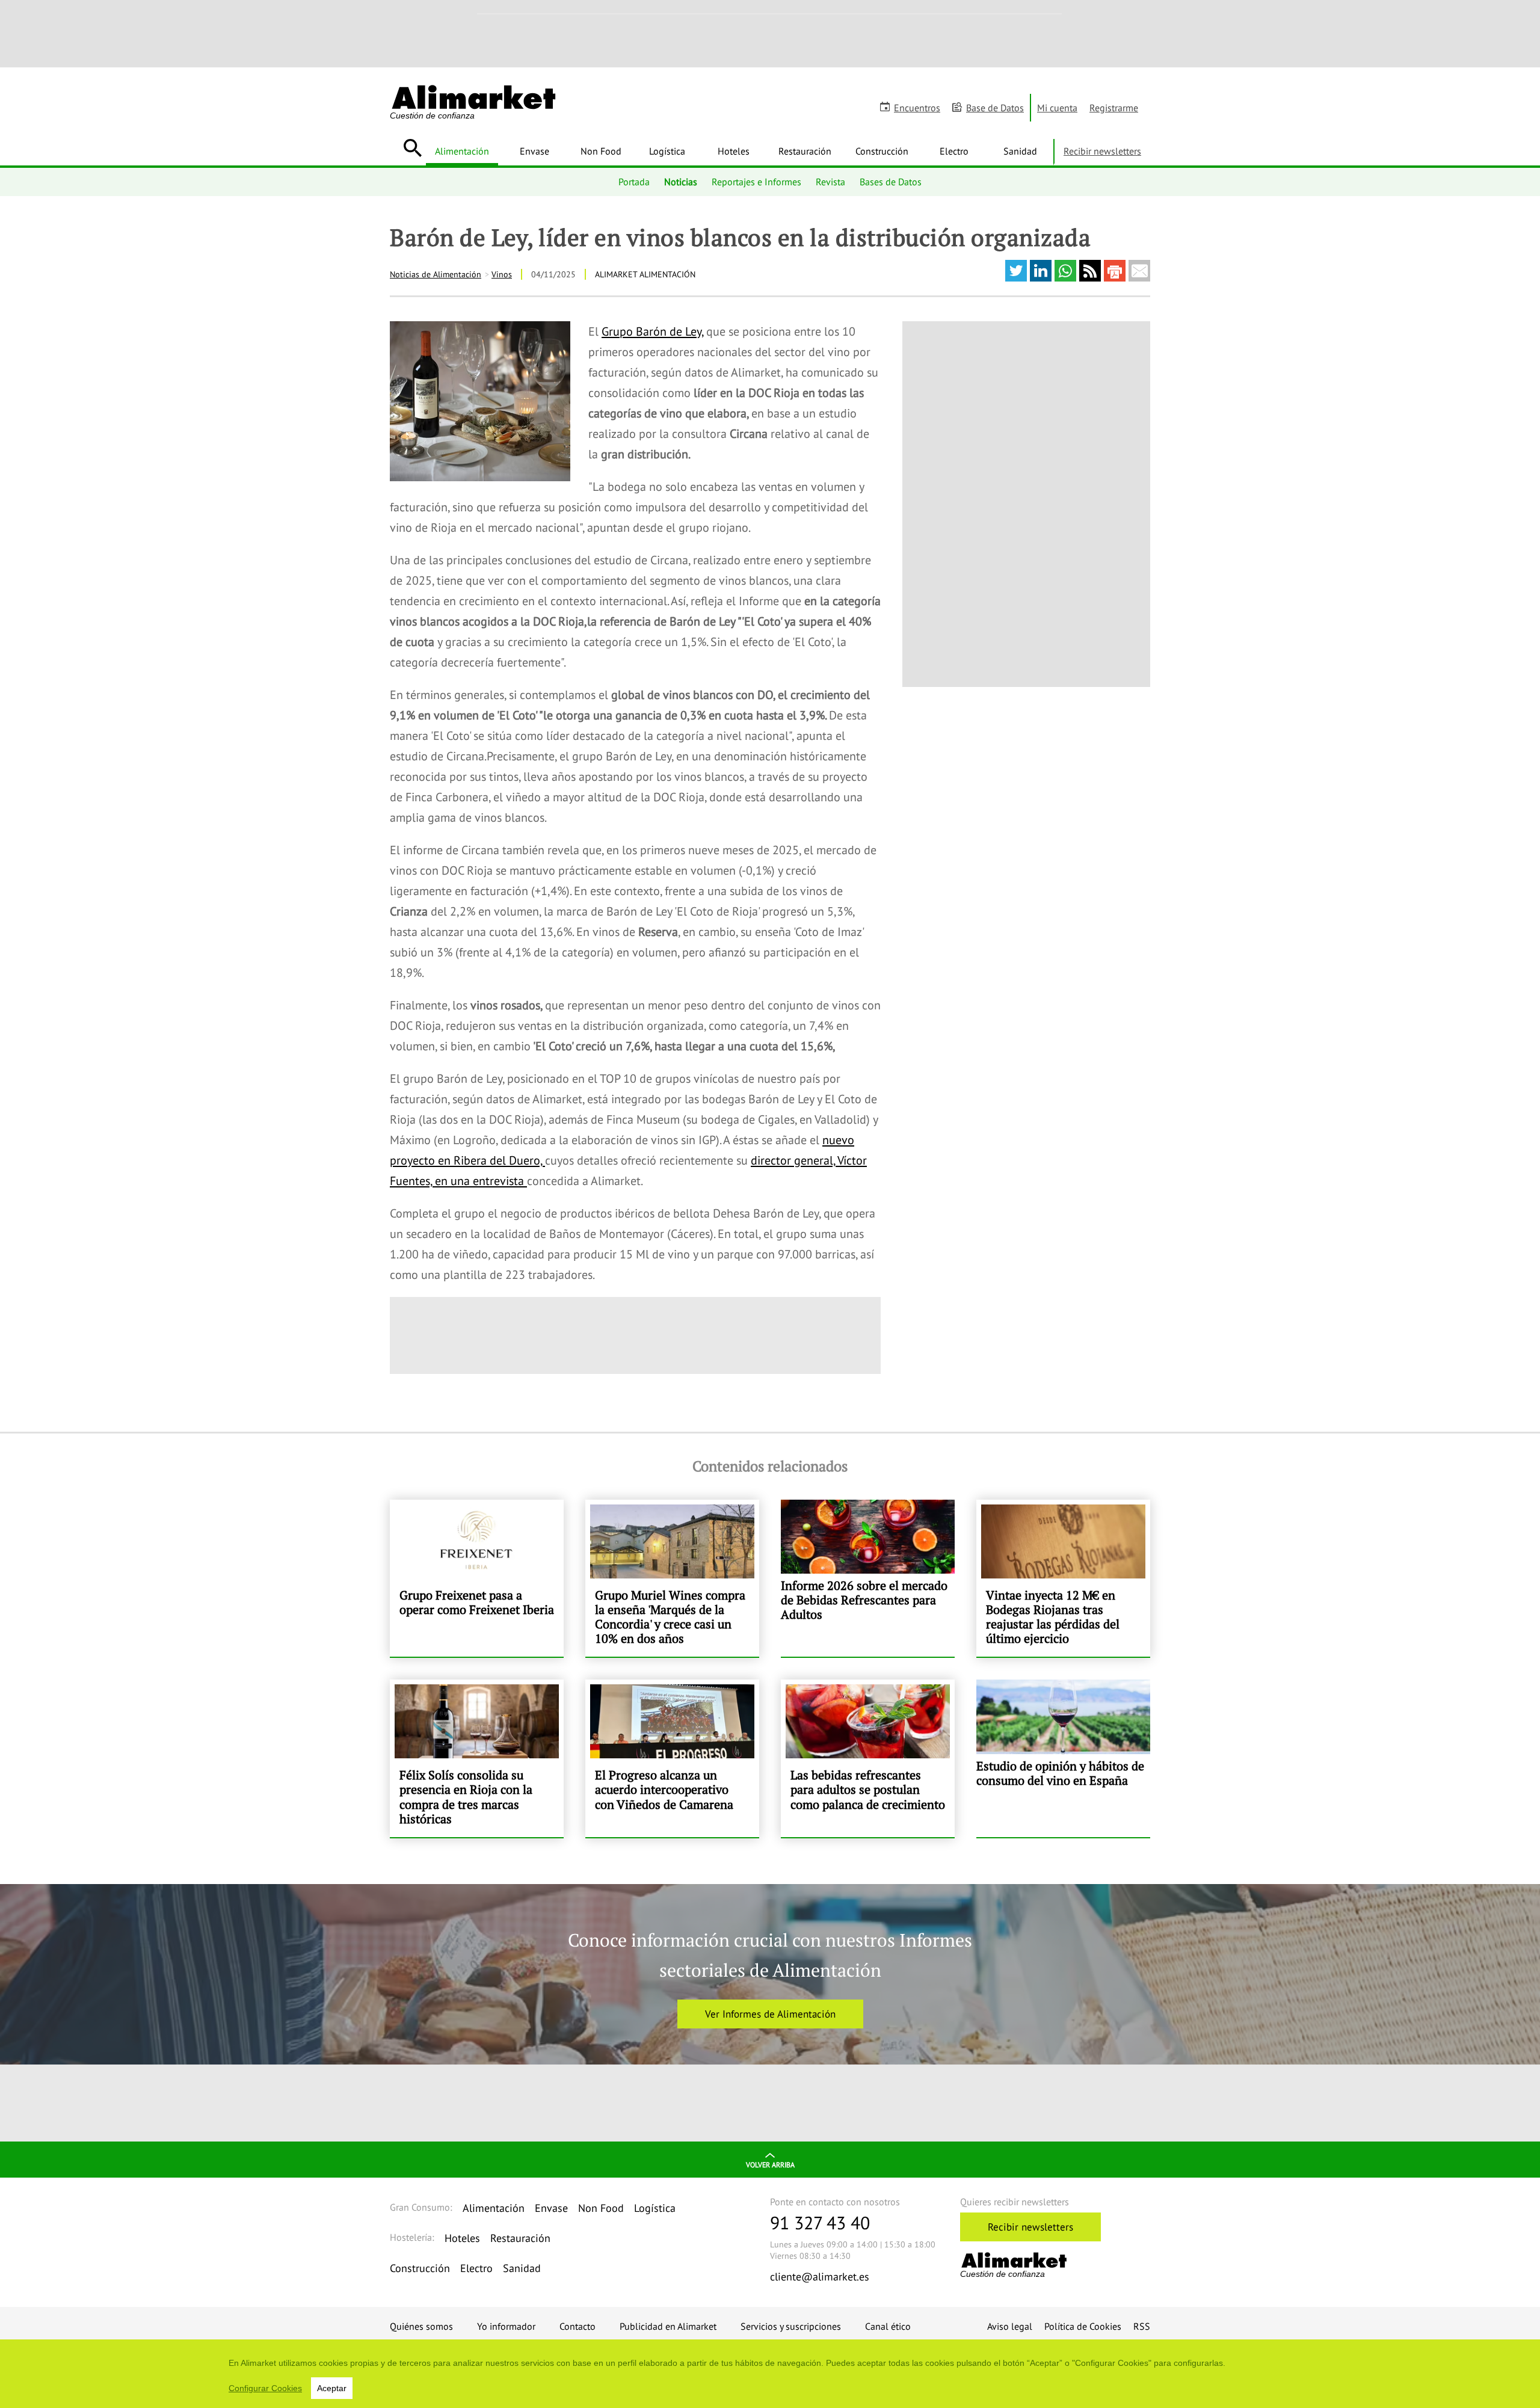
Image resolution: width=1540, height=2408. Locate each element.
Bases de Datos (891, 182)
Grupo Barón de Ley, (652, 331)
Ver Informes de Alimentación (770, 2014)
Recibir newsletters (1102, 151)
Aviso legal (1010, 2326)
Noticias (681, 182)
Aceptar (332, 2388)
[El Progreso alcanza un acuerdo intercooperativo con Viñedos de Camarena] (672, 1758)
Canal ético (888, 2326)
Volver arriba (770, 2165)
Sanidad (1020, 151)
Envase (534, 151)
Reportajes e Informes (756, 182)
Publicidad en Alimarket (668, 2326)
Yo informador (506, 2326)
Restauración (805, 151)
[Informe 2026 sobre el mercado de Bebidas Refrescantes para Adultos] (868, 1578)
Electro (954, 151)
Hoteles (734, 151)
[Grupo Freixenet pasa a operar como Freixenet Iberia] (477, 1578)
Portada (634, 182)
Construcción (882, 151)
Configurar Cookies (265, 2388)
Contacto (577, 2326)
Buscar (412, 148)
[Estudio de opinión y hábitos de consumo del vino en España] (1063, 1758)
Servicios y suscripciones (791, 2326)
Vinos (502, 274)
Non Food (601, 151)
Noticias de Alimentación (436, 274)
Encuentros (917, 108)
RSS (1142, 2326)
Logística (667, 151)
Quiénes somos (421, 2326)
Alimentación (462, 151)
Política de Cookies (1083, 2326)
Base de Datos (995, 108)
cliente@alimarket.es (820, 2277)
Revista (830, 182)
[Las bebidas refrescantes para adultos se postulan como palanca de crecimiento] (868, 1758)
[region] (770, 2374)
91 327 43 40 (820, 2222)
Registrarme (1114, 108)
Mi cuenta (1057, 108)
